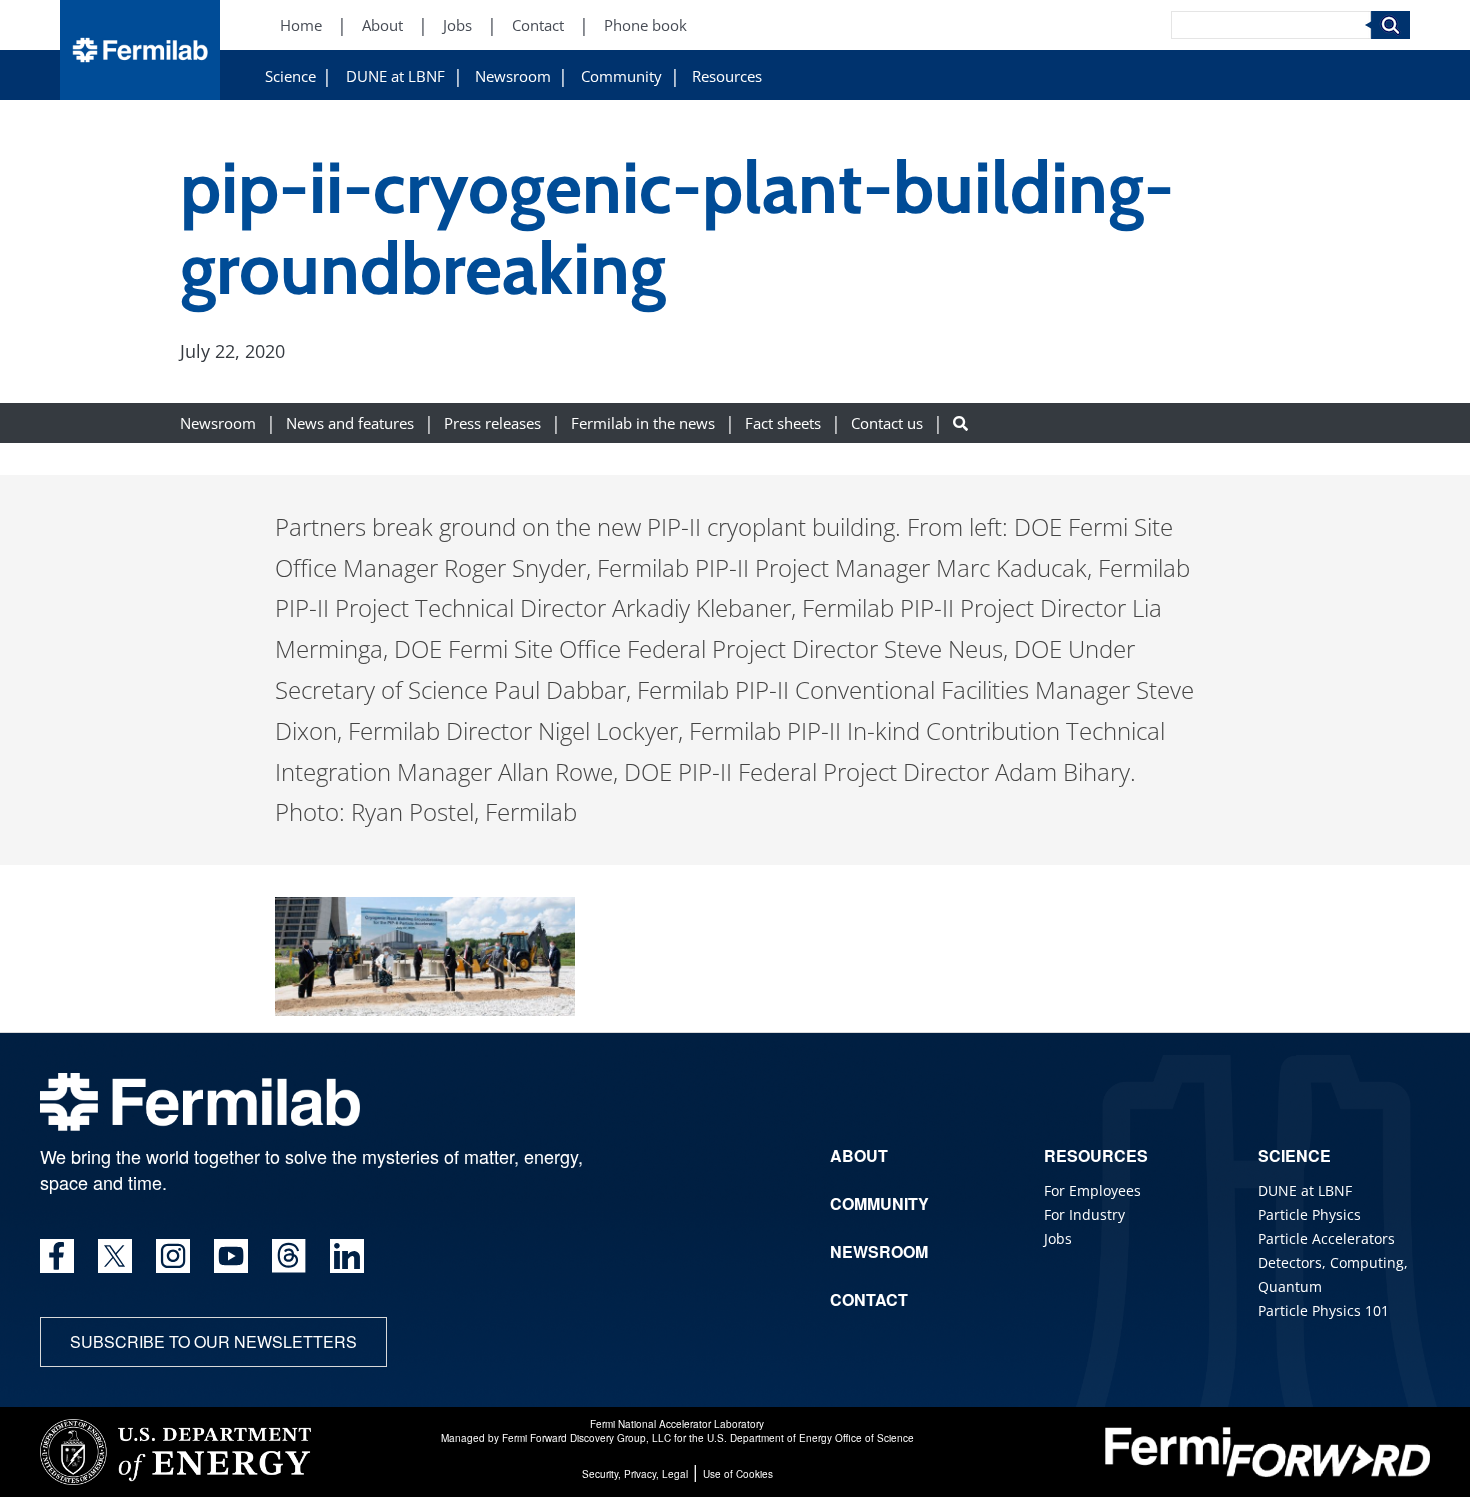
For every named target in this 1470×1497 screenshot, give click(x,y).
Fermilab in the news (643, 422)
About (382, 25)
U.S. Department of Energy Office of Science (810, 1438)
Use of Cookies (738, 1474)
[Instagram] (173, 1256)
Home (301, 25)
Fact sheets (783, 422)
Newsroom (513, 76)
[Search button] (960, 422)
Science (290, 76)
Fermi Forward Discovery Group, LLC (586, 1438)
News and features (350, 422)
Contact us (887, 422)
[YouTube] (231, 1256)
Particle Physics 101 (1323, 1310)
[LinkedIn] (347, 1256)
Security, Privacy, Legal (635, 1474)
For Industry (1084, 1214)
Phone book (645, 25)
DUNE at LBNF (395, 76)
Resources (727, 76)
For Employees (1092, 1190)
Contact (538, 25)
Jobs (457, 25)
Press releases (492, 422)
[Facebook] (57, 1256)
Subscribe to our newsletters (213, 1341)
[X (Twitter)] (115, 1256)
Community (621, 76)
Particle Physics (1309, 1214)
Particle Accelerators (1326, 1238)
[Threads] (289, 1256)
